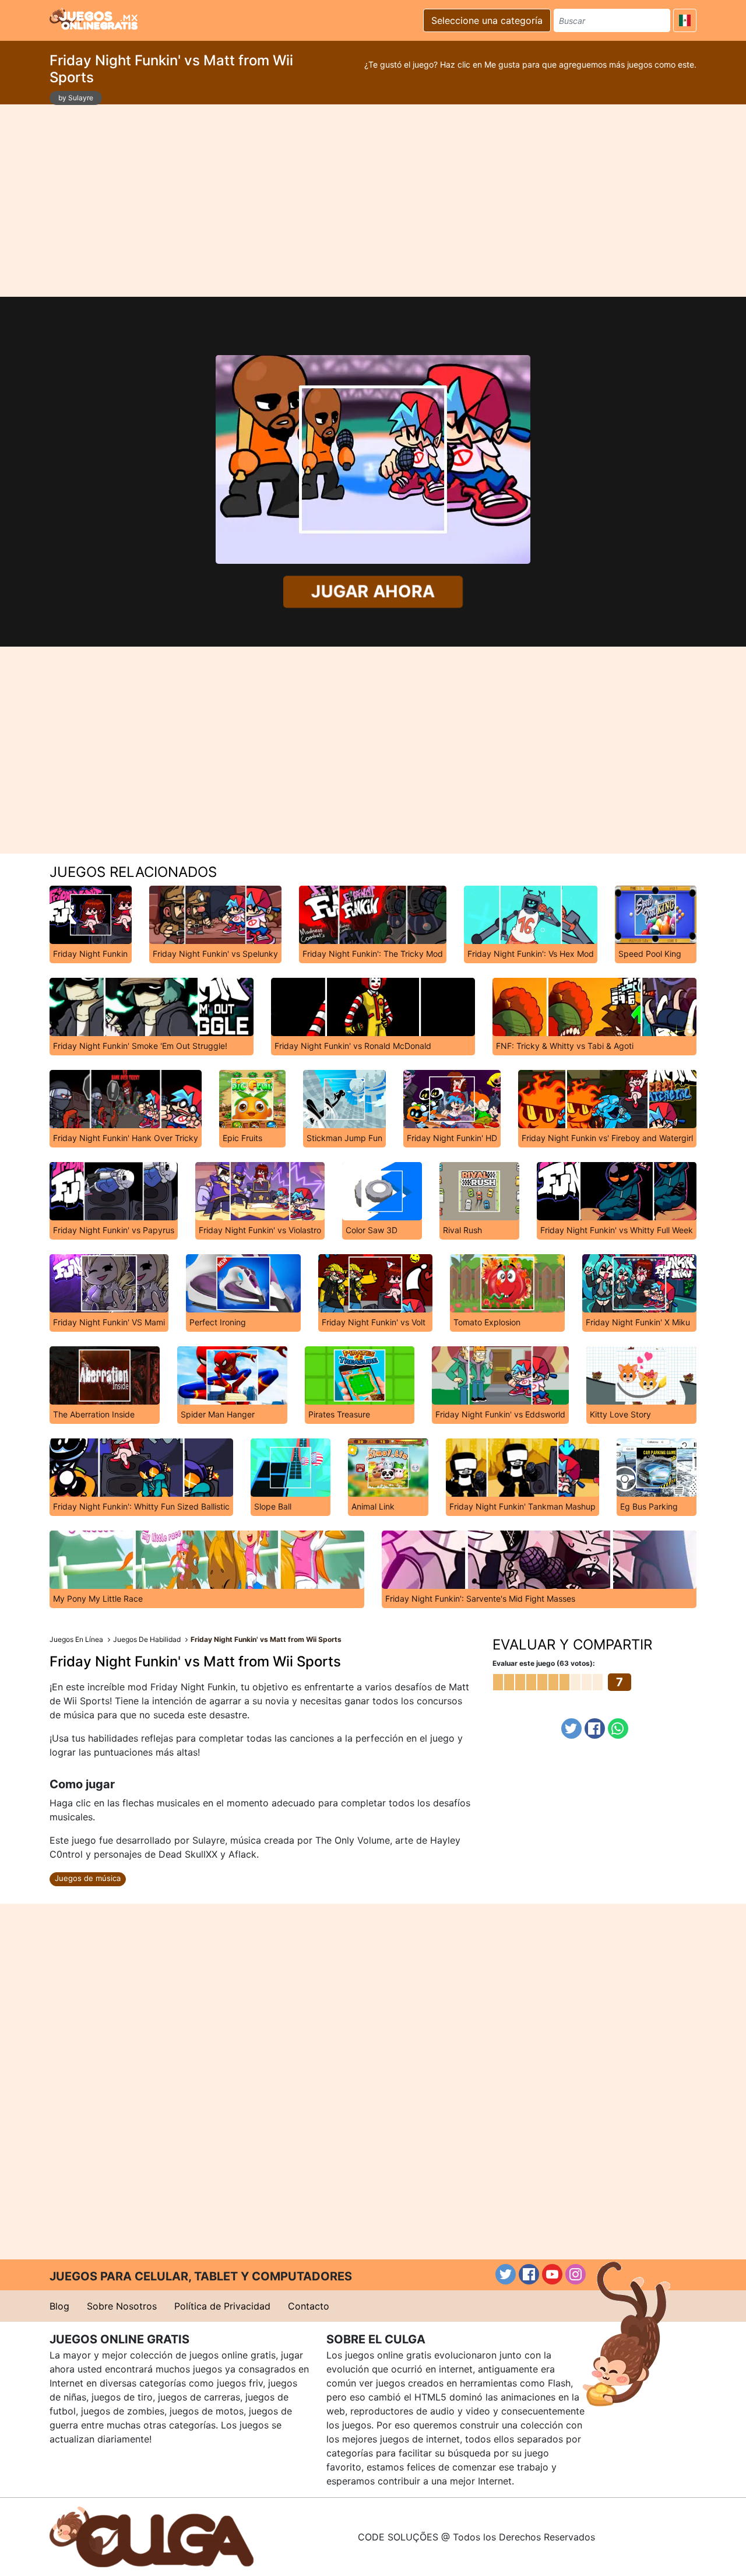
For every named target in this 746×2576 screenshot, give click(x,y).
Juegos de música (88, 1878)
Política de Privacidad (222, 2306)
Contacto (309, 2306)
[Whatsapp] (618, 1729)
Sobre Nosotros (122, 2306)
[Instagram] (576, 2274)
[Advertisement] (373, 201)
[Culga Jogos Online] (152, 2536)
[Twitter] (571, 1729)
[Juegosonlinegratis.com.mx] (94, 19)
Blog (59, 2306)
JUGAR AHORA (373, 592)
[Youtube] (552, 2274)
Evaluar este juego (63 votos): (544, 1663)
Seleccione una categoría (487, 20)
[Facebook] (595, 1729)
